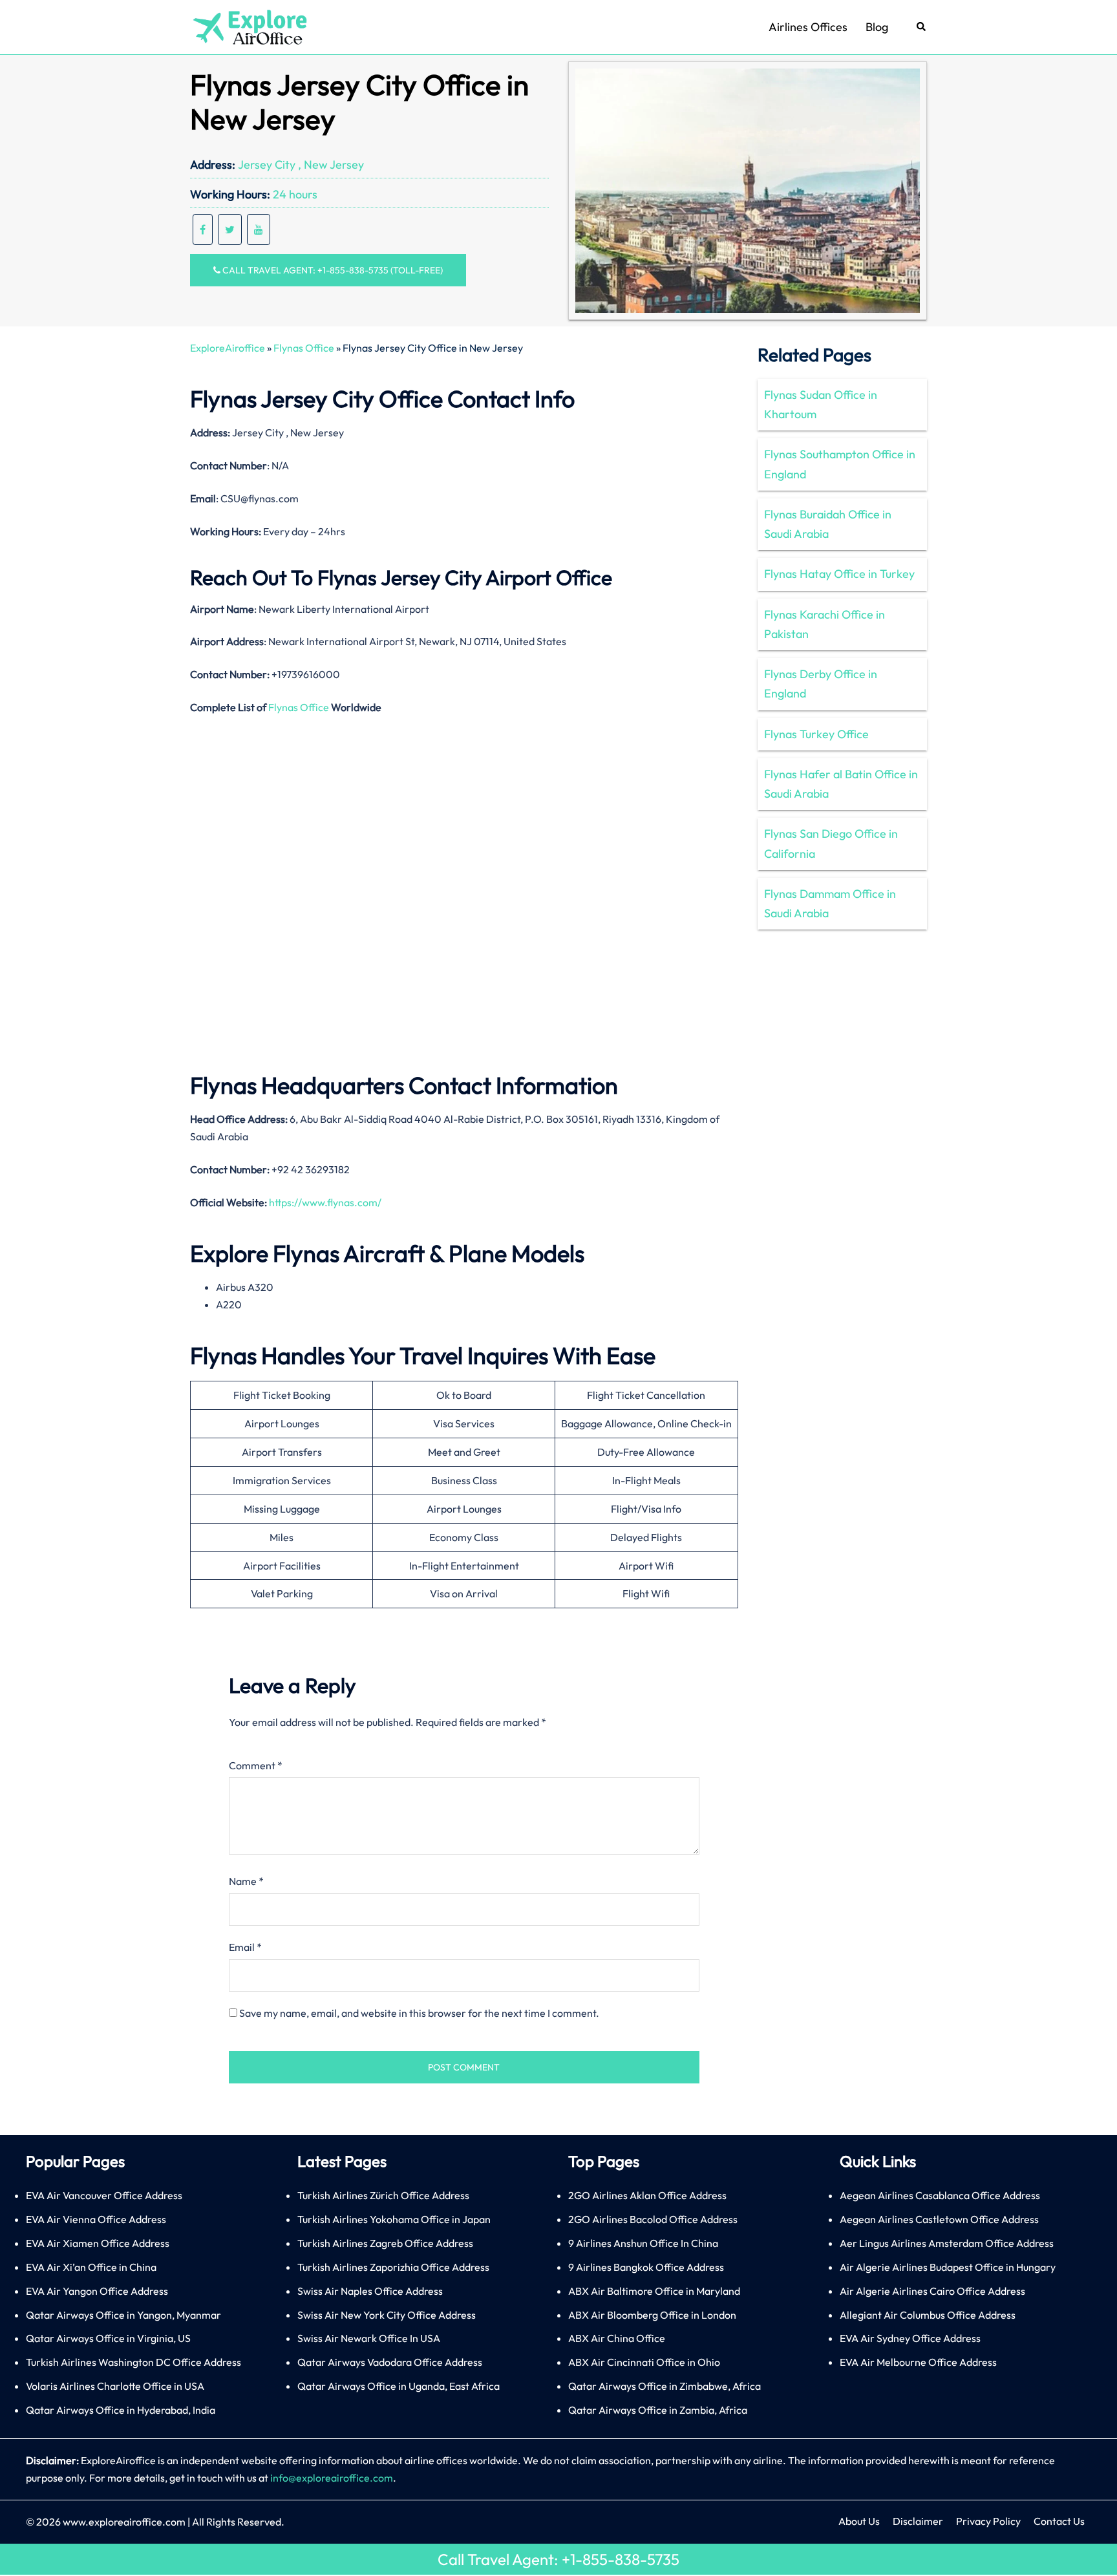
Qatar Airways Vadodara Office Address (390, 2362)
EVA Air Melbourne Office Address (918, 2362)
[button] (922, 27)
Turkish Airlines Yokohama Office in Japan (394, 2219)
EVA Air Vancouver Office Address (104, 2195)
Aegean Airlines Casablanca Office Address (940, 2195)
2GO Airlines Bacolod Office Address (653, 2219)
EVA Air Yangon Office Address (97, 2291)
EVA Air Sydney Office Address (910, 2338)
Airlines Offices (808, 27)
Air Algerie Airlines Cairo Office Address (932, 2291)
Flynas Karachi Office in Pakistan (824, 624)
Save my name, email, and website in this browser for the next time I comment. (419, 2013)
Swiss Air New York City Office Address (387, 2315)
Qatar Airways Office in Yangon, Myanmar (123, 2315)
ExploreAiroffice (228, 348)
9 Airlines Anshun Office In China (643, 2243)
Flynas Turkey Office (816, 734)
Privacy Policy (988, 2521)
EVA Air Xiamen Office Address (98, 2243)
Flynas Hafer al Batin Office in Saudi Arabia (841, 784)
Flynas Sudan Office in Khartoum (821, 404)
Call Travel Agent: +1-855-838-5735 (558, 2559)
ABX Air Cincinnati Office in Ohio (644, 2362)
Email (245, 1947)
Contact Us (1059, 2521)
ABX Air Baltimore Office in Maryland (654, 2291)
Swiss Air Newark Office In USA (369, 2338)
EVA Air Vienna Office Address (96, 2219)
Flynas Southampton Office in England (840, 464)
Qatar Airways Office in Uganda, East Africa (399, 2386)
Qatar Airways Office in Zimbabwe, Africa (665, 2386)
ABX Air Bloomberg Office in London (652, 2315)
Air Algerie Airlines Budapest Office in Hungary (948, 2267)
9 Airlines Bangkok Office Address (646, 2267)
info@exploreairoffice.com (332, 2478)
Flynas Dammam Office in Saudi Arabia (830, 903)
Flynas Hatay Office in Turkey (839, 574)
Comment (256, 1765)
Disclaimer (918, 2521)
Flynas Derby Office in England (821, 684)
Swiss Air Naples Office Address (370, 2291)
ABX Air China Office (617, 2338)
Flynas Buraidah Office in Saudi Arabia (828, 524)
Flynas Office (304, 348)
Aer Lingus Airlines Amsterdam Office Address (947, 2243)
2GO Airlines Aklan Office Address (647, 2195)
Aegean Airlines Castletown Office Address (939, 2219)
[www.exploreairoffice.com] (249, 26)
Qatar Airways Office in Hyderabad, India (121, 2410)
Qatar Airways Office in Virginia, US (108, 2338)
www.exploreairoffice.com (124, 2522)
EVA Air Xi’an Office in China (91, 2267)
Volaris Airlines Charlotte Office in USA (115, 2386)
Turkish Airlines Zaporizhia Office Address (393, 2267)
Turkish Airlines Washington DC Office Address (133, 2362)
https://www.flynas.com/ (325, 1202)
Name (246, 1881)
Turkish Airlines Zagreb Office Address (385, 2243)
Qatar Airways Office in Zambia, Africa (658, 2410)
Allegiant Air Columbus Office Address (928, 2315)
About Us (859, 2521)
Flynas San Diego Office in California (831, 843)
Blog (877, 27)
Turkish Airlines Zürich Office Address (383, 2195)
